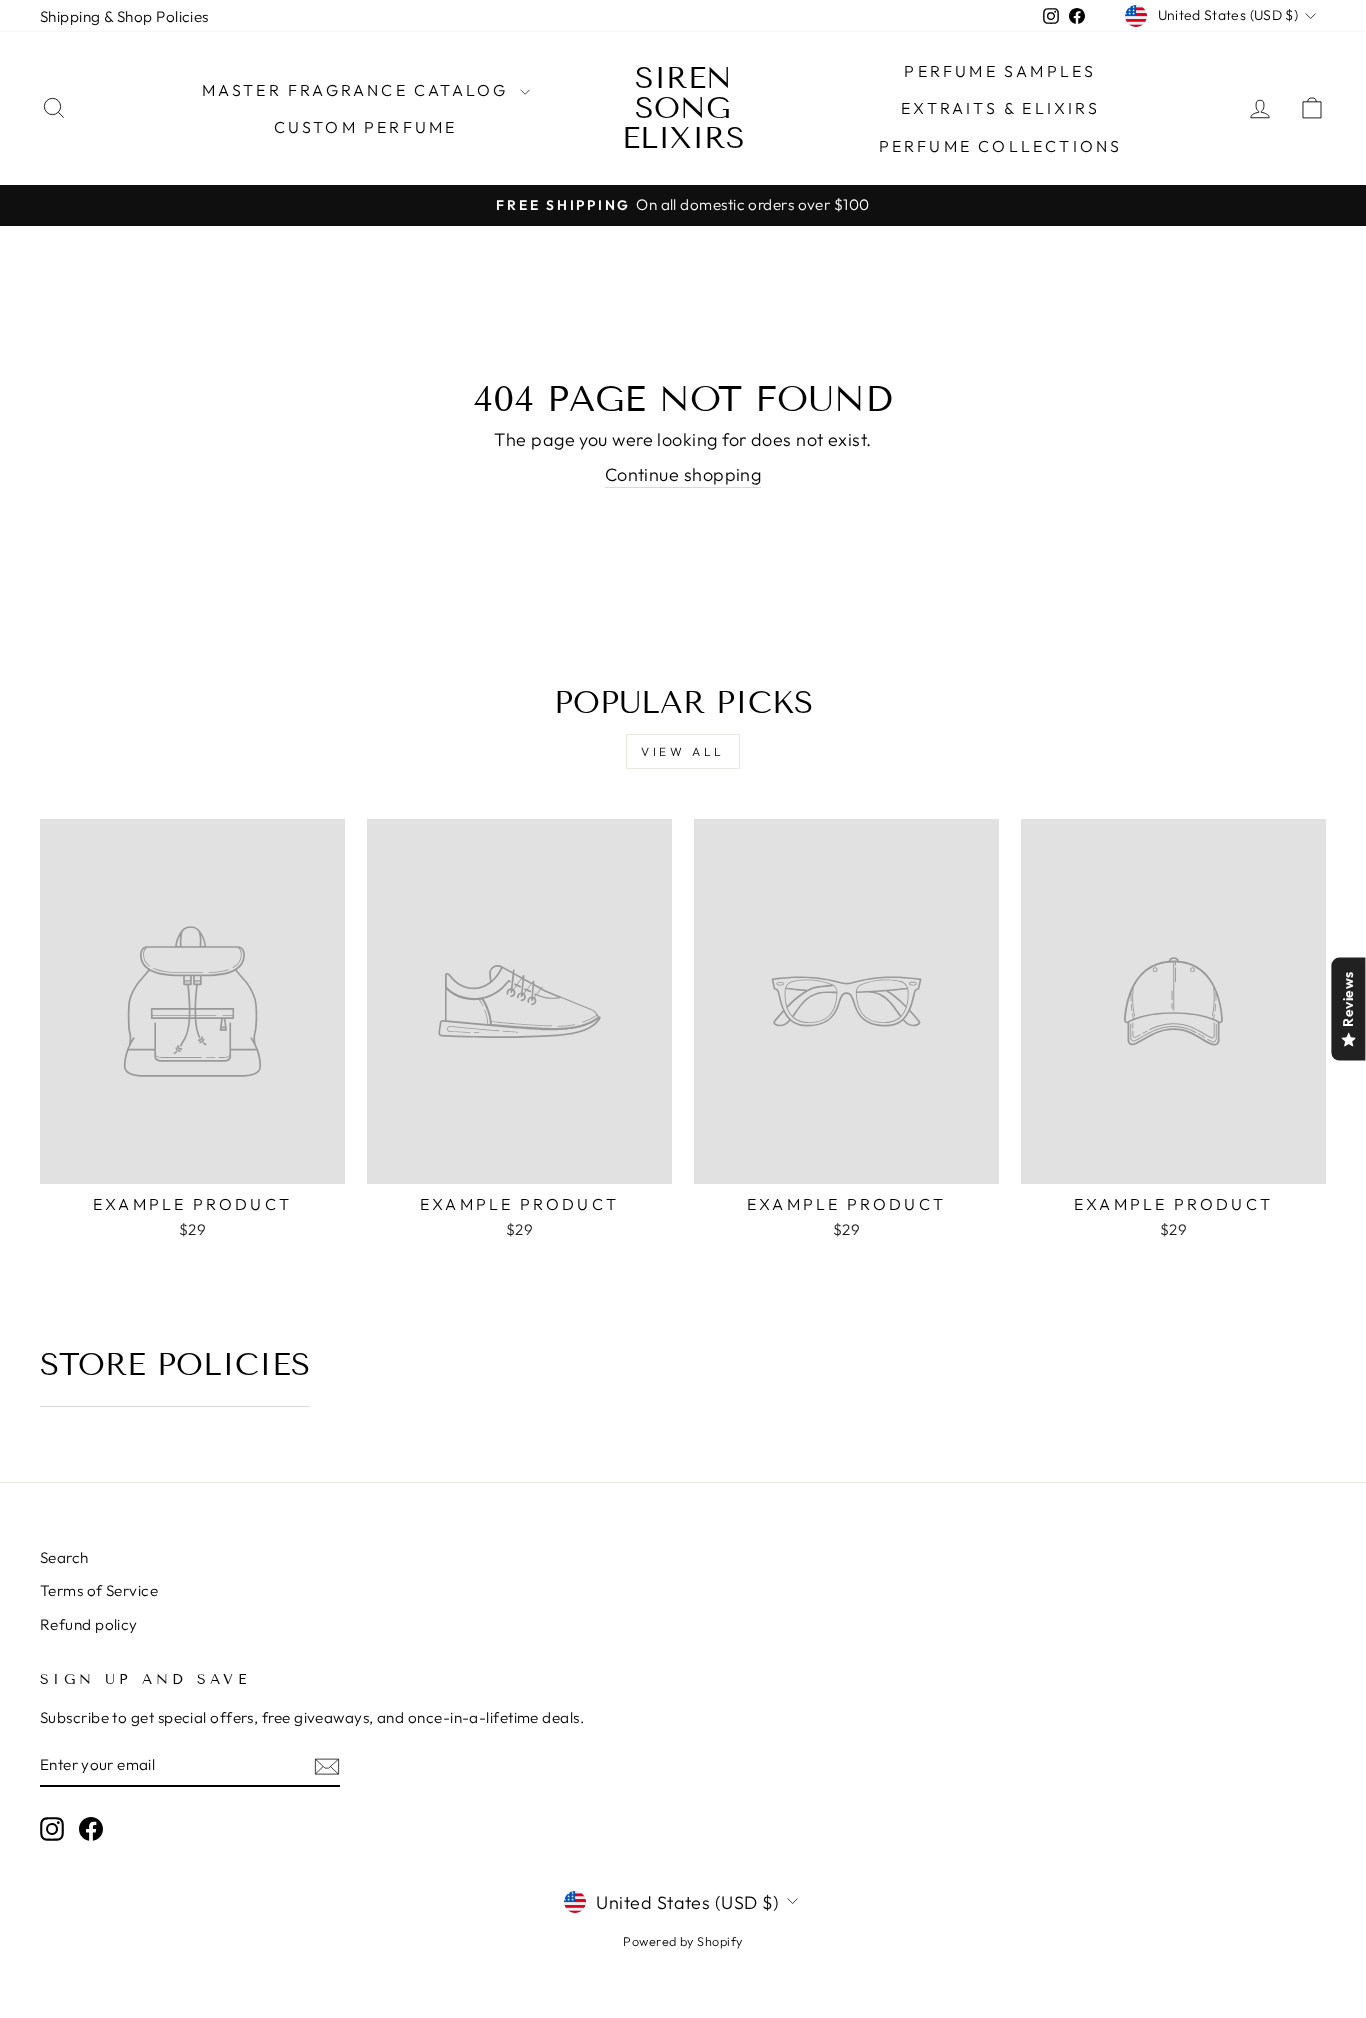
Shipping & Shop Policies (124, 16)
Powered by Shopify (682, 1941)
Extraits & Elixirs (1000, 108)
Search (64, 1557)
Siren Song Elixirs (683, 108)
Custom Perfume (366, 127)
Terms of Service (99, 1590)
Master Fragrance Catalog (358, 90)
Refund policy (89, 1624)
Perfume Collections (1001, 146)
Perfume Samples (1000, 71)
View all (683, 751)
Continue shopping (683, 474)
